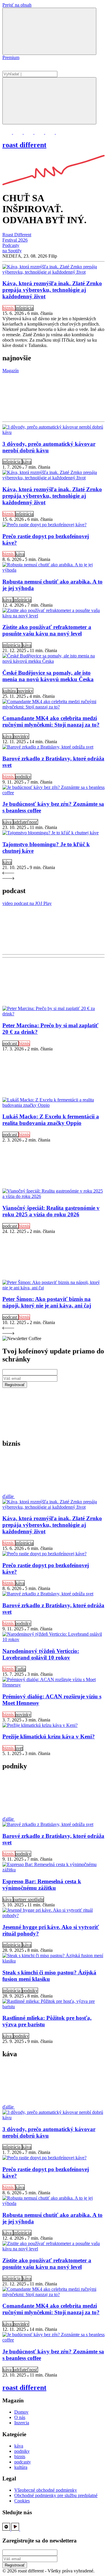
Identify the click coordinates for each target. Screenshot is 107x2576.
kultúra (10, 691)
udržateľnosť (26, 822)
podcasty (23, 2462)
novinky (25, 691)
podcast (10, 1043)
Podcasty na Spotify (12, 248)
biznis (9, 308)
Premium (11, 57)
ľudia (21, 1669)
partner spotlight (29, 1899)
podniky (23, 777)
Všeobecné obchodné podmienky (46, 2490)
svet (19, 1748)
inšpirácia (24, 308)
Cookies (22, 2501)
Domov (21, 2412)
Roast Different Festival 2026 (17, 237)
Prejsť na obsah (17, 5)
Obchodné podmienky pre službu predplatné (56, 2495)
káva (27, 462)
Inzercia (22, 2423)
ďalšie (9, 1496)
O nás (20, 2417)
